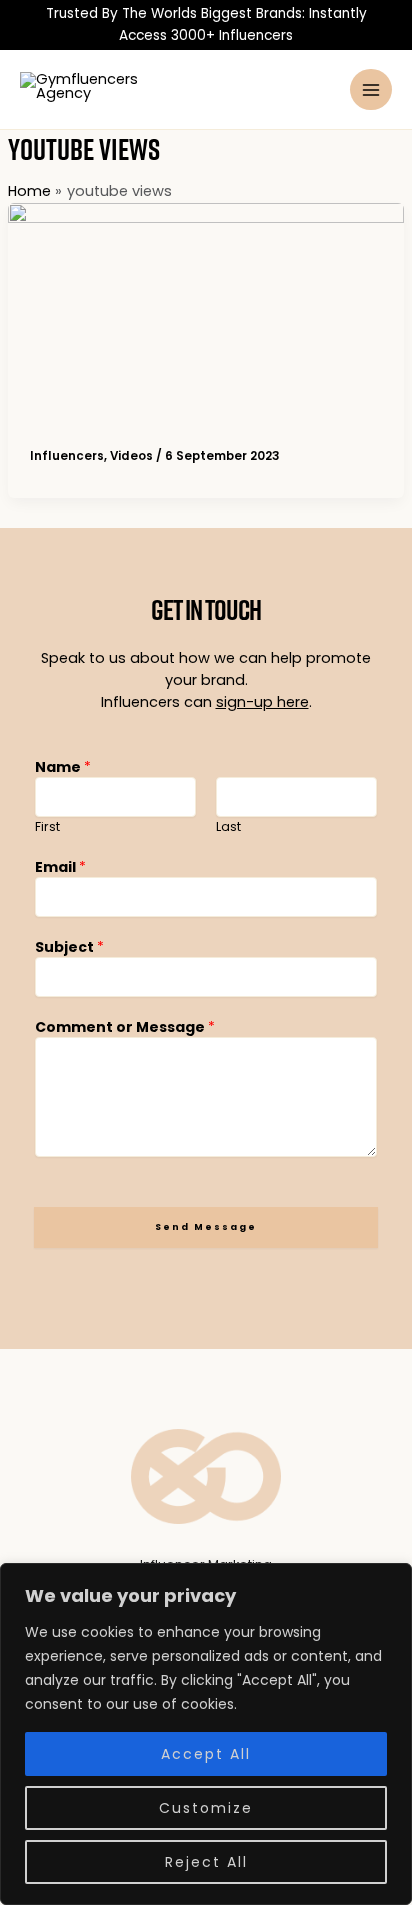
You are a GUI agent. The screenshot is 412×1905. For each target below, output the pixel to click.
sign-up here (262, 702)
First (47, 826)
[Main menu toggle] (371, 90)
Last (228, 826)
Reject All (206, 1862)
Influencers (67, 456)
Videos (131, 456)
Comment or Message (125, 1027)
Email (60, 867)
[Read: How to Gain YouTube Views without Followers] (206, 314)
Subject (69, 947)
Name (63, 767)
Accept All (206, 1754)
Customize (206, 1808)
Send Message (206, 1226)
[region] (206, 1734)
